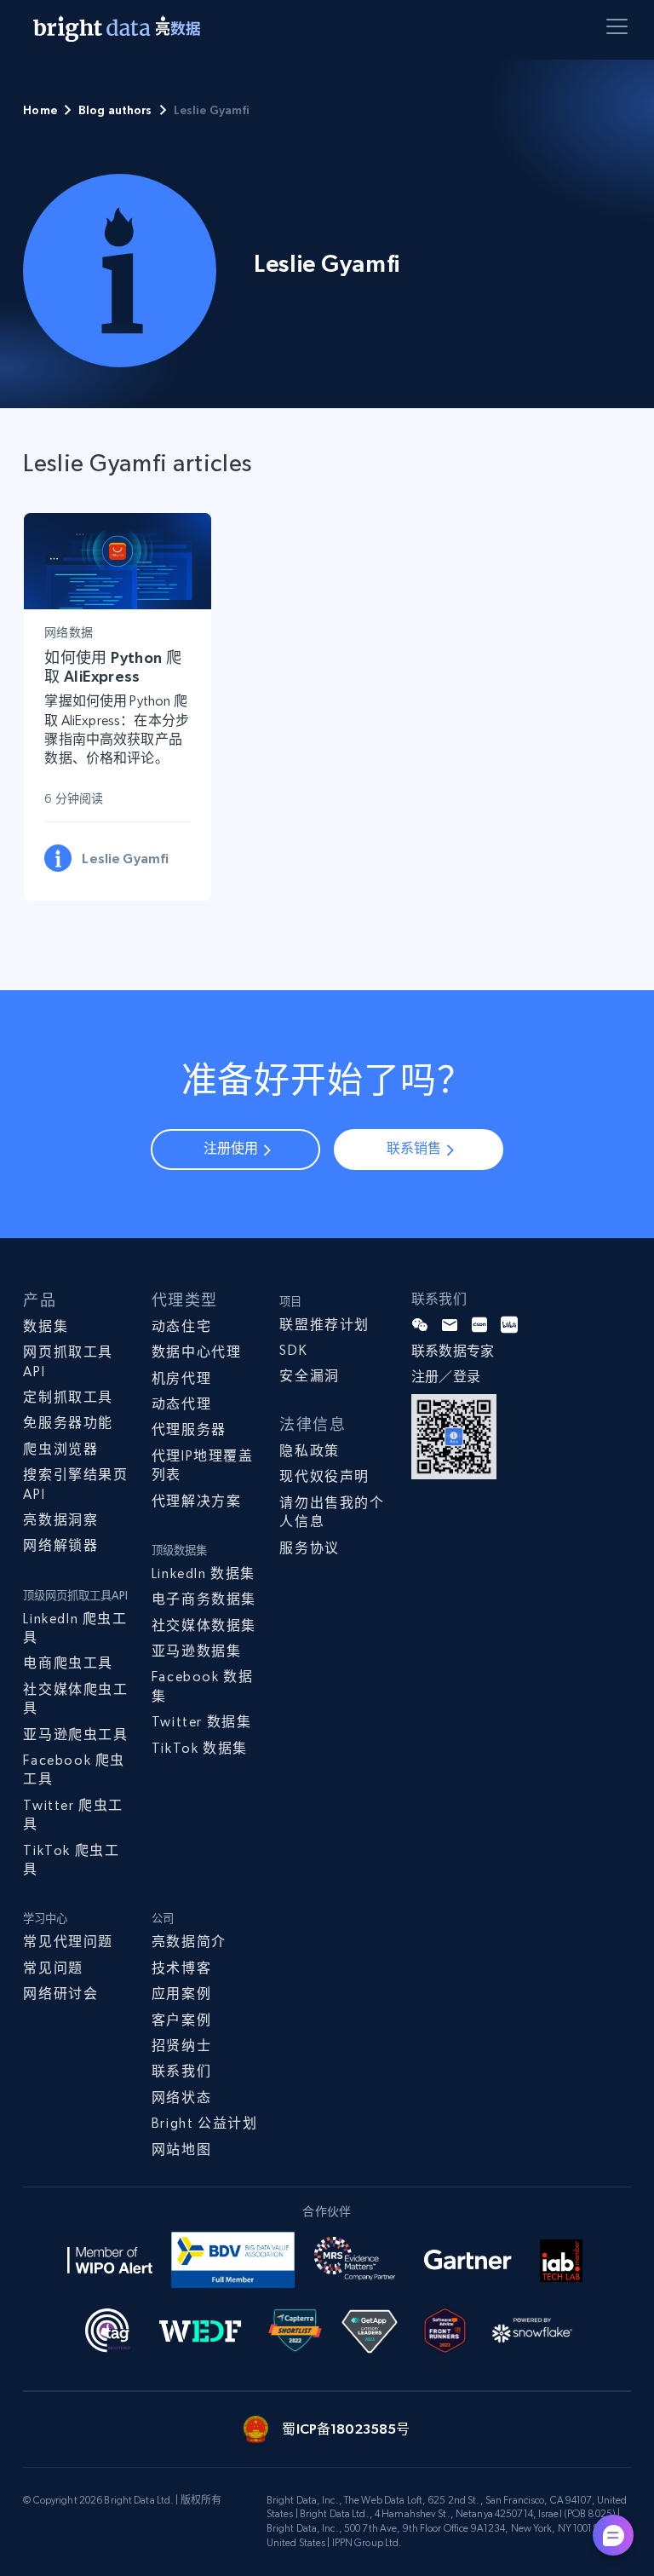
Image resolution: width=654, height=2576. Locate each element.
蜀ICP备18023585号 (346, 2429)
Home (40, 110)
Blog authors (115, 110)
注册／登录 (446, 1377)
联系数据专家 (453, 1351)
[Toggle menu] (620, 30)
